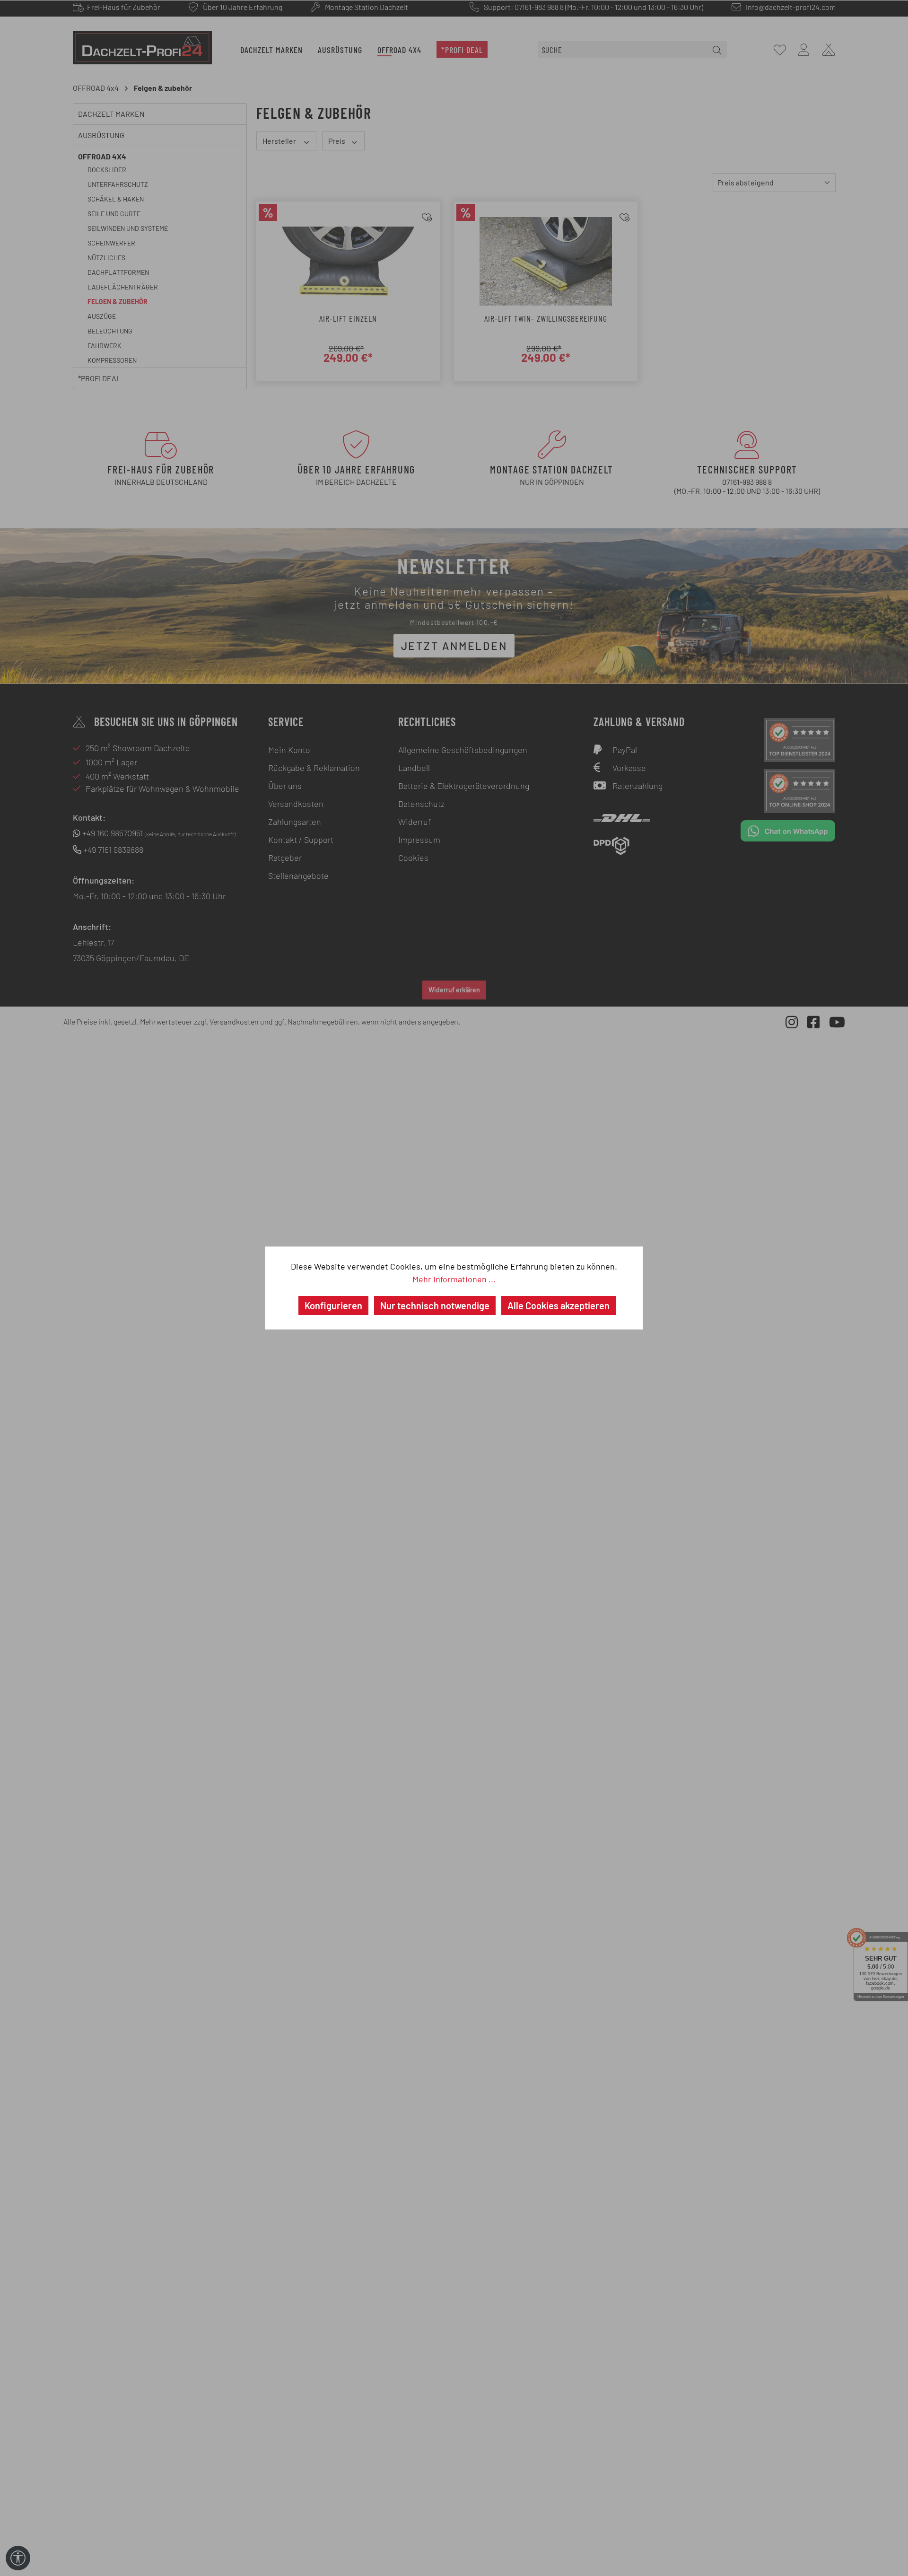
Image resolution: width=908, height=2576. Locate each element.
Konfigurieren (333, 1306)
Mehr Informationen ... (454, 1279)
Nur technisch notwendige (435, 1306)
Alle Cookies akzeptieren (559, 1306)
